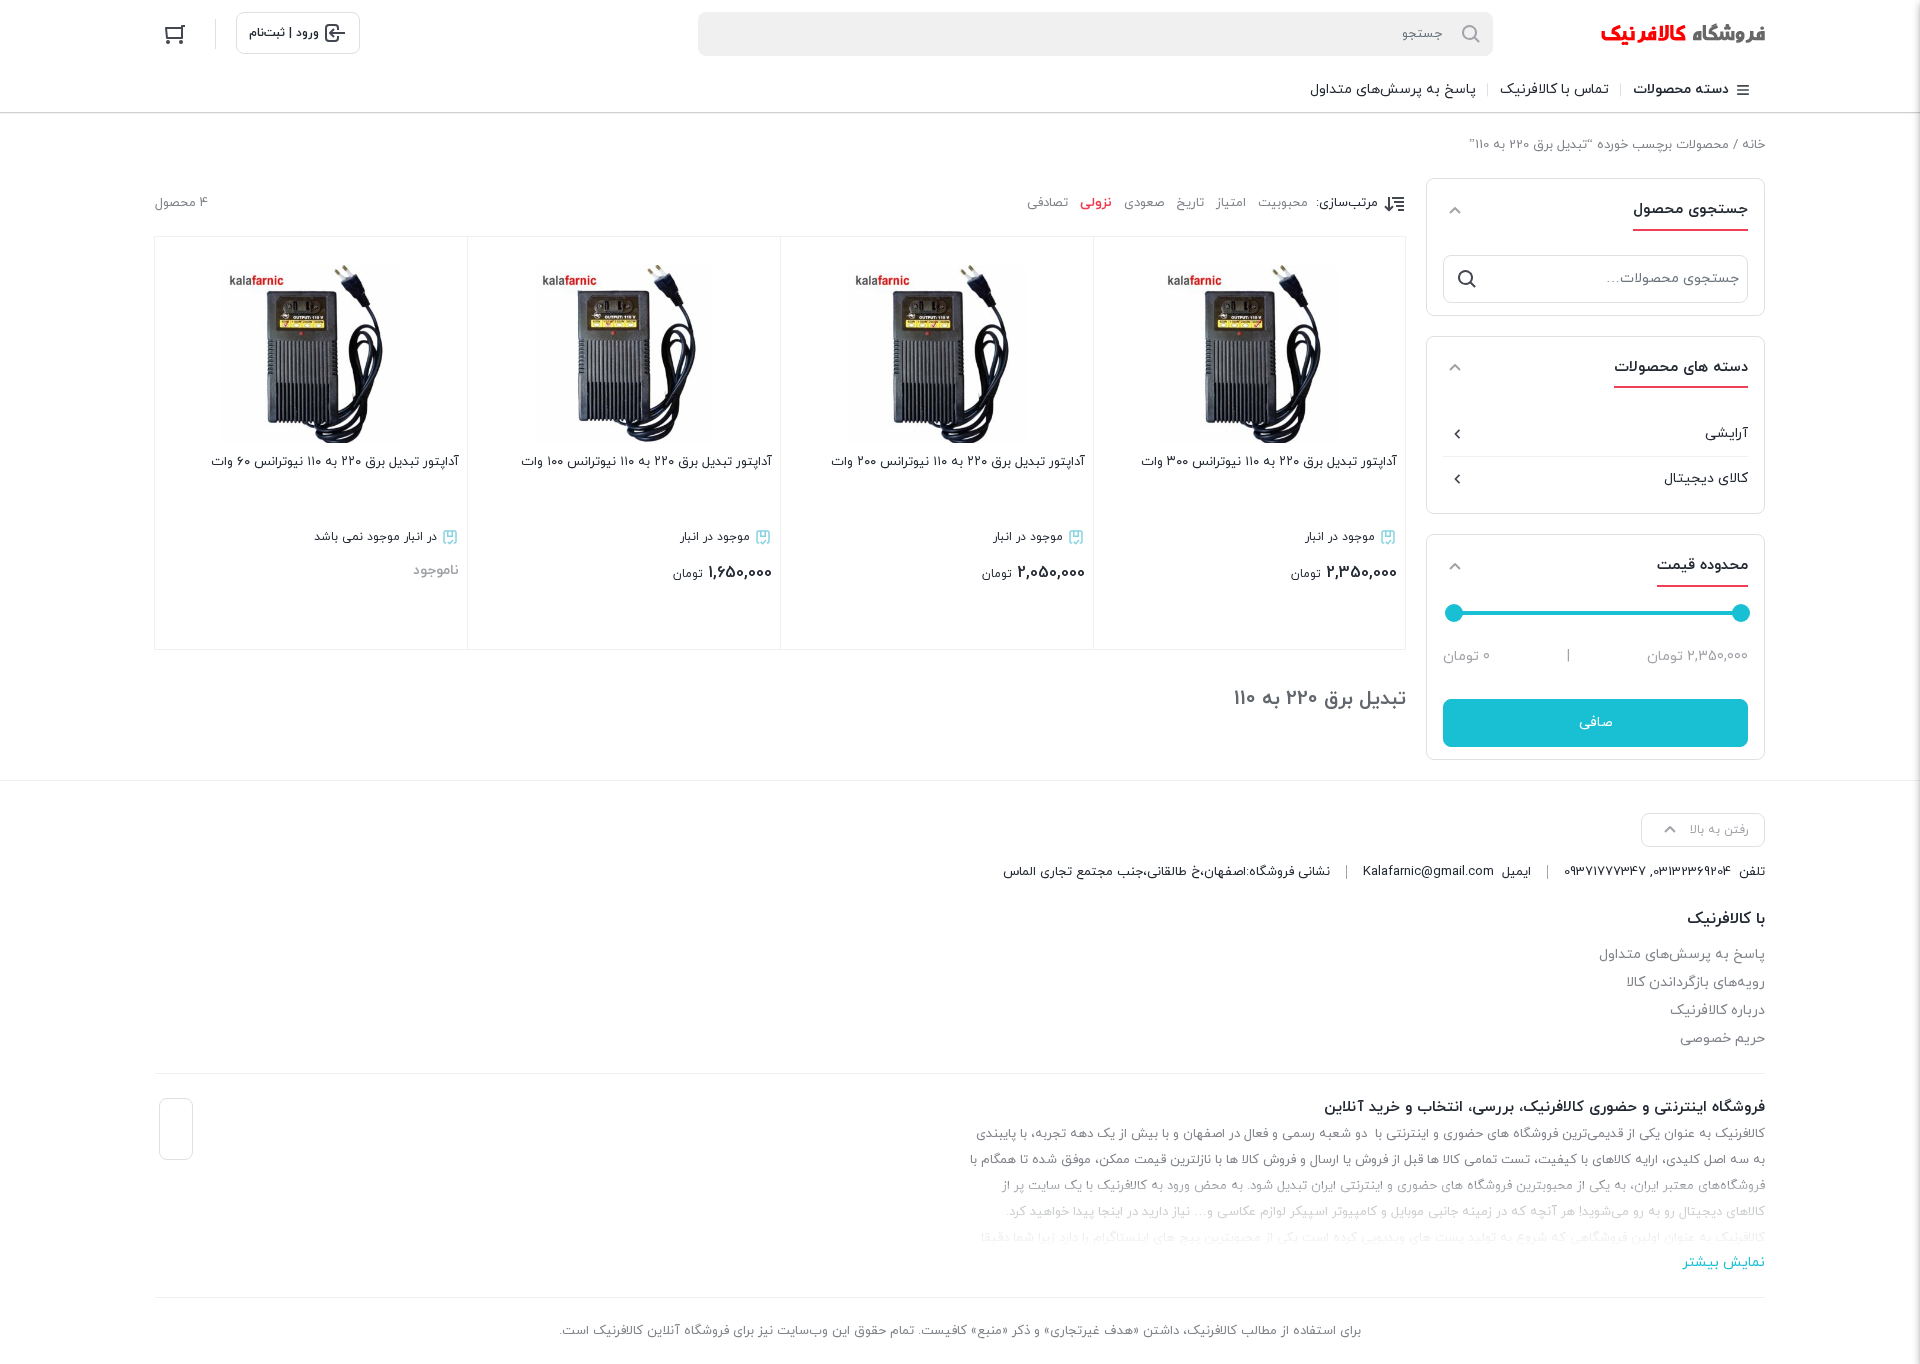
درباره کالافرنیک (1717, 1010)
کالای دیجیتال (1706, 478)
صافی (1596, 722)
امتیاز (1231, 203)
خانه (1753, 145)
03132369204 (1692, 872)
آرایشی (1726, 433)
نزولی (1096, 203)
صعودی (1144, 203)
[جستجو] (1467, 279)
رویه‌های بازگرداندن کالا (1695, 982)
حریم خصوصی (1722, 1038)
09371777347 (1605, 872)
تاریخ (1190, 203)
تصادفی (1047, 203)
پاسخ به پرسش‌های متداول (1682, 954)
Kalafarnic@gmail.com (1428, 872)
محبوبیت (1283, 203)
